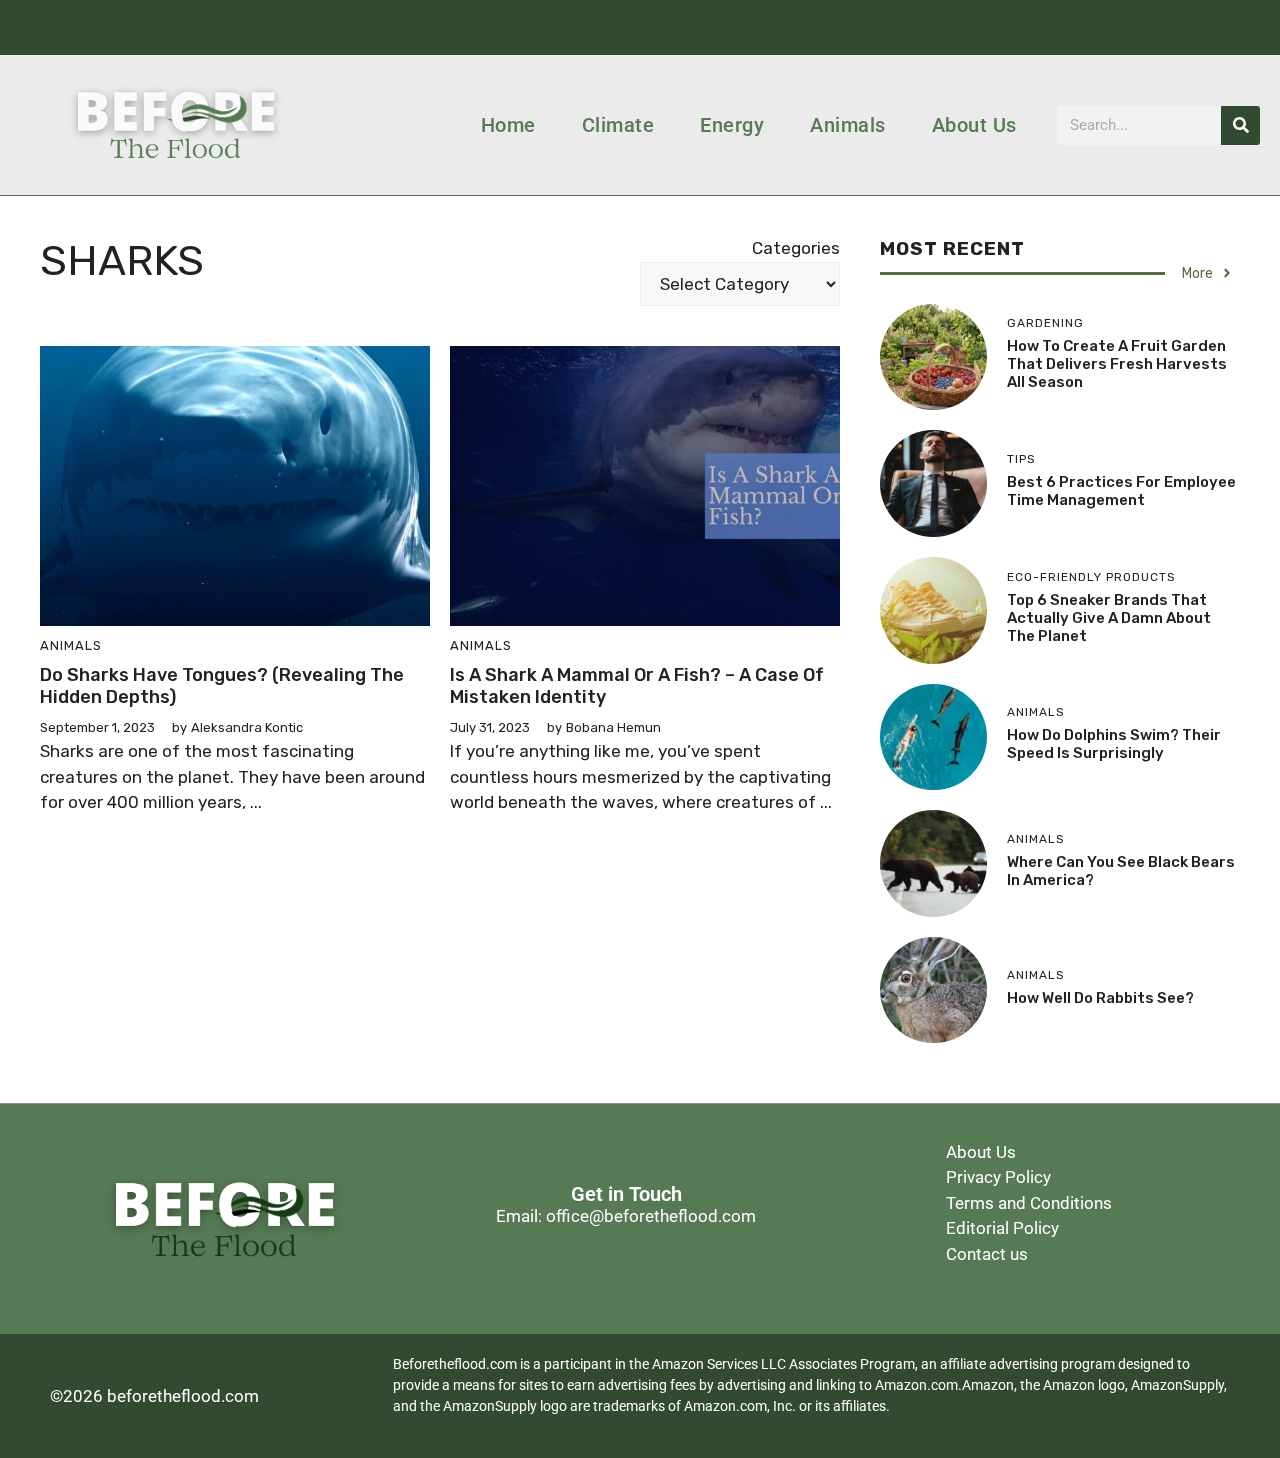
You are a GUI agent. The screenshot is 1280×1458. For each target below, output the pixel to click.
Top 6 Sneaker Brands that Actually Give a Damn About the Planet (1109, 618)
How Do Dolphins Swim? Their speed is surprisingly (1114, 744)
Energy (732, 125)
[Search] (1240, 125)
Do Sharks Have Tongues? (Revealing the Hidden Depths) (222, 686)
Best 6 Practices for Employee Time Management (1121, 491)
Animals (848, 125)
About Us (974, 125)
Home (508, 125)
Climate (618, 125)
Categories (796, 248)
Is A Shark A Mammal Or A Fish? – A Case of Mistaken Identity (637, 686)
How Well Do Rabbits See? (1100, 998)
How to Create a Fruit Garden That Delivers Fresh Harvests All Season (1117, 364)
